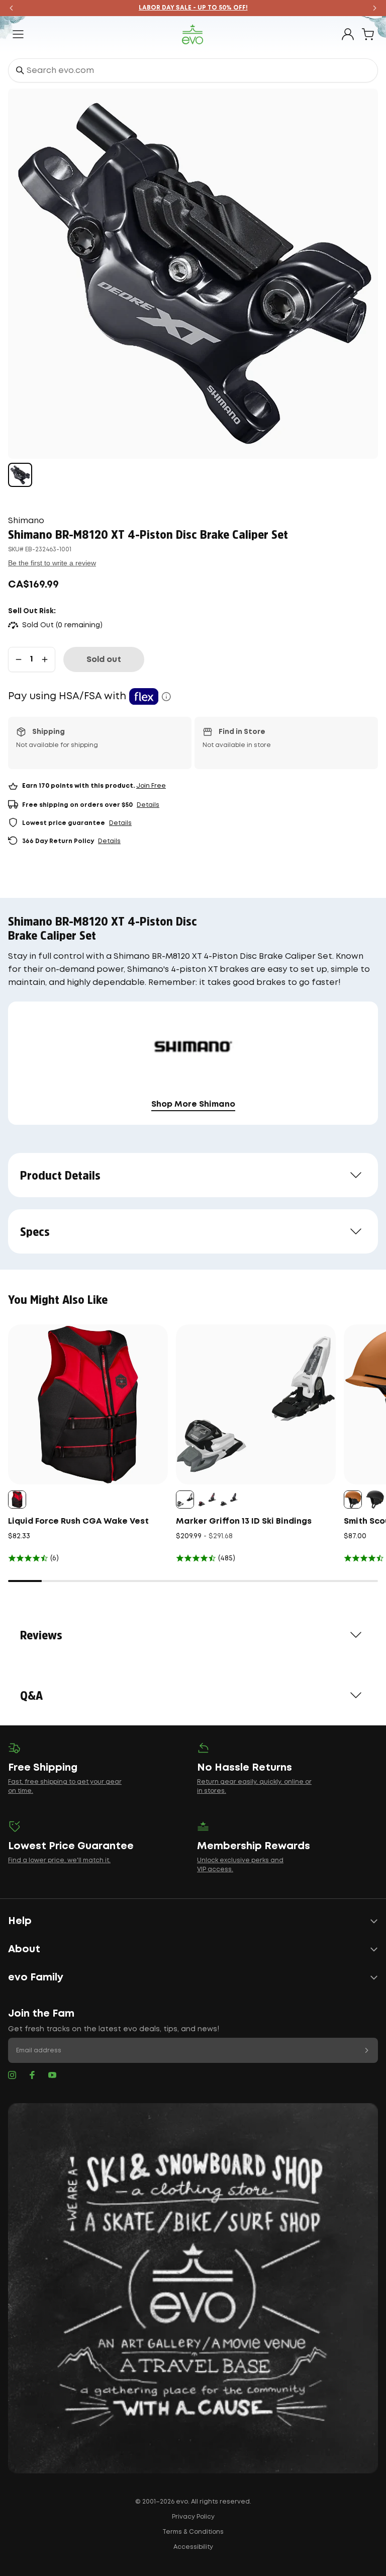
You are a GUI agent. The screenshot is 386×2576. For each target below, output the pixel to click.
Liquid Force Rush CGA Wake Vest (78, 1521)
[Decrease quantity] (19, 659)
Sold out (104, 660)
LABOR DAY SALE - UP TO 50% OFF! (193, 8)
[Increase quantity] (45, 659)
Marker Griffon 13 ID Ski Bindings (244, 1521)
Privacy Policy (193, 2517)
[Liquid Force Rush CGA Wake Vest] (88, 1404)
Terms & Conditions (193, 2532)
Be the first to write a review (52, 563)
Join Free (151, 786)
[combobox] (193, 70)
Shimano (26, 521)
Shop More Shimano (193, 1104)
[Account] (348, 34)
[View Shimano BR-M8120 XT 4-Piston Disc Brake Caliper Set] (20, 475)
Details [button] (148, 805)
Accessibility (193, 2547)
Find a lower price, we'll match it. (59, 1860)
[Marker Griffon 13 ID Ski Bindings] (256, 1404)
